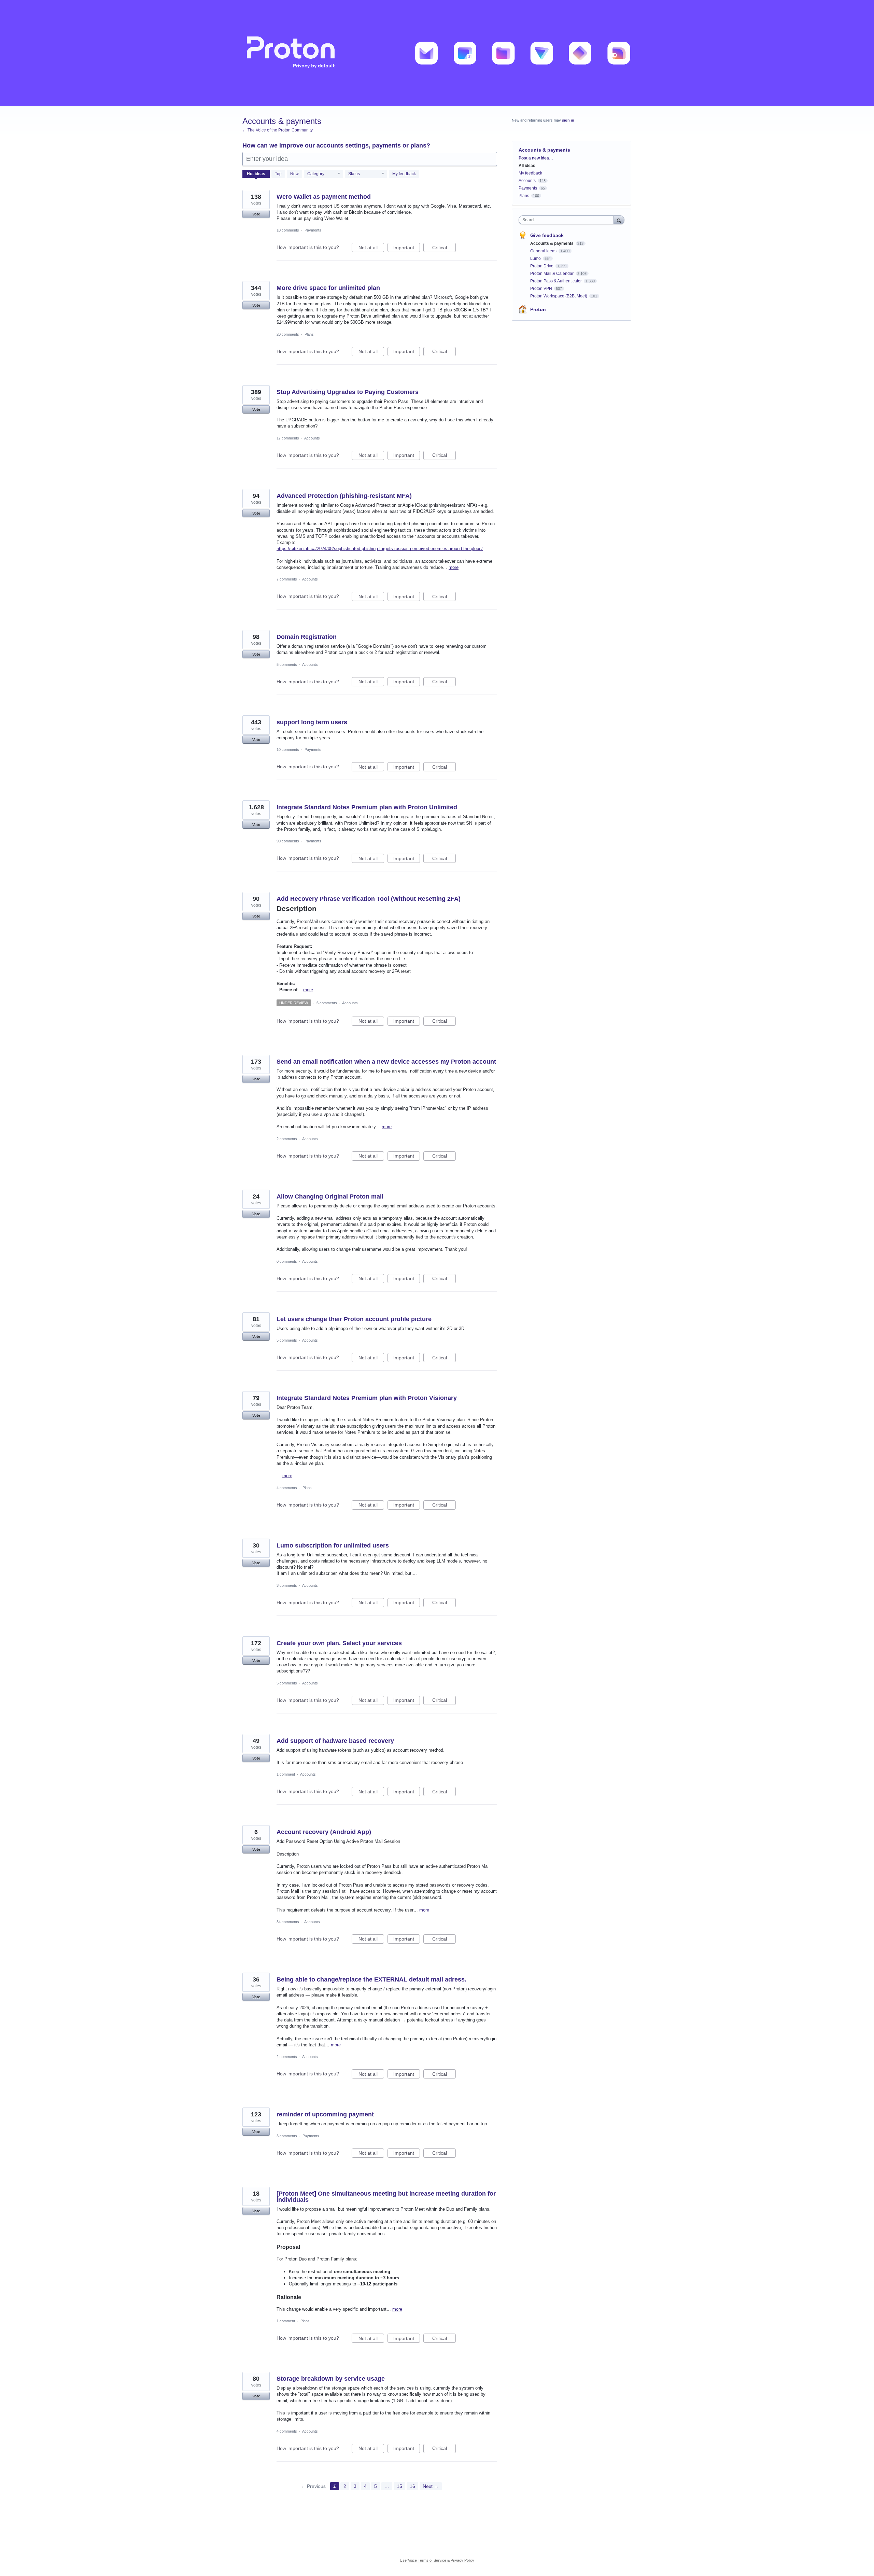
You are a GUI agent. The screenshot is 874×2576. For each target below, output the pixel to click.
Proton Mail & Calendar (552, 274)
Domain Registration (307, 637)
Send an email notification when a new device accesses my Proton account (386, 1062)
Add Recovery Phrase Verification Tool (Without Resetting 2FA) (369, 899)
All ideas (527, 166)
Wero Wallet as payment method (324, 197)
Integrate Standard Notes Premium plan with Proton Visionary (367, 1398)
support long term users (312, 722)
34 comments (288, 1922)
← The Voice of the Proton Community (278, 130)
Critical (444, 248)
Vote (256, 214)
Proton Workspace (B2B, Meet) (559, 296)
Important (407, 248)
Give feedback (547, 235)
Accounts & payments (552, 243)
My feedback (404, 174)
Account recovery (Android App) (324, 1832)
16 (412, 2486)
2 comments (287, 1139)
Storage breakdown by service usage (331, 2379)
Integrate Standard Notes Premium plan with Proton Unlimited (367, 807)
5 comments (287, 664)
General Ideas (544, 251)
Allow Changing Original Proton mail (330, 1196)
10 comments (288, 230)
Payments (313, 230)
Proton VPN (542, 289)
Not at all (371, 248)
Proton (538, 309)
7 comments (287, 579)
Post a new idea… (536, 158)
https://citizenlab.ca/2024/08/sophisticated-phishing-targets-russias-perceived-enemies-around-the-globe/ (380, 549)
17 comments (288, 438)
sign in (568, 120)
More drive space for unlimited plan (328, 288)
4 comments (287, 1488)
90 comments (288, 841)
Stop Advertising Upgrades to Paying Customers (348, 392)
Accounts (312, 438)
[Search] (619, 220)
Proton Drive (542, 266)
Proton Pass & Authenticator (556, 281)
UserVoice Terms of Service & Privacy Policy (437, 2560)
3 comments (287, 1585)
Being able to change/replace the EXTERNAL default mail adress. (371, 1979)
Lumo (536, 258)
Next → (431, 2486)
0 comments (287, 1261)
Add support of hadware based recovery (335, 1741)
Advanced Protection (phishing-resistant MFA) (344, 496)
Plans (309, 334)
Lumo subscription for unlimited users (333, 1545)
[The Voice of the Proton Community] (437, 53)
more (454, 567)
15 (399, 2486)
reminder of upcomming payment (325, 2114)
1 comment (286, 1774)
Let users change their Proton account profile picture (354, 1319)
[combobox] (568, 220)
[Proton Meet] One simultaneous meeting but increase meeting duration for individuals (386, 2197)
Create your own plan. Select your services (339, 1643)
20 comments (288, 334)
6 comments (327, 1003)
